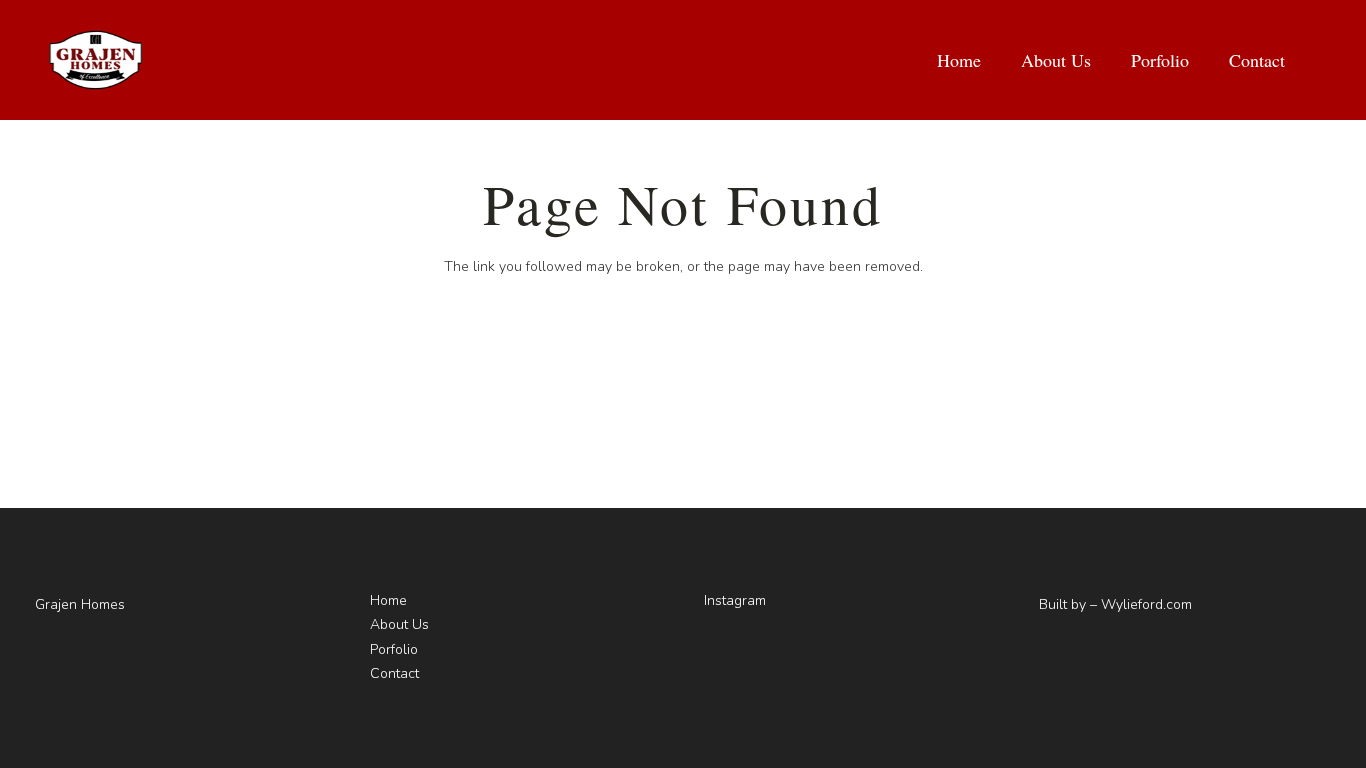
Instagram (735, 600)
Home (388, 600)
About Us (399, 624)
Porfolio (394, 649)
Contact (394, 673)
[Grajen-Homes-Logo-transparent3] (95, 60)
